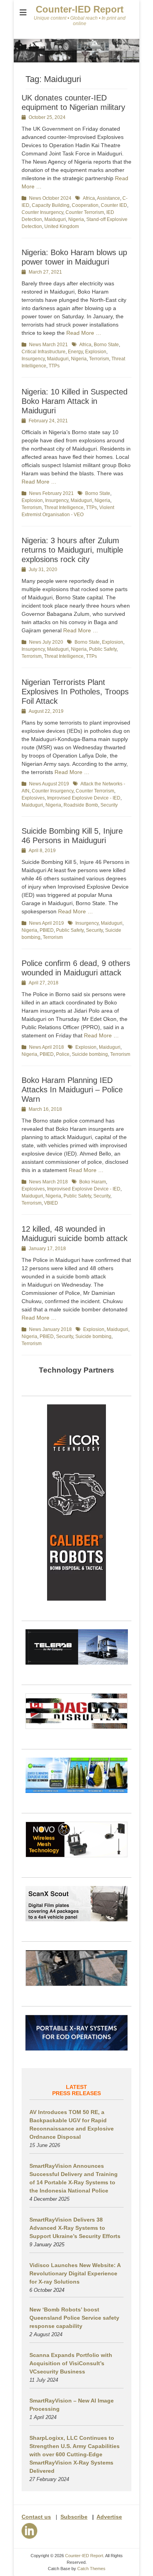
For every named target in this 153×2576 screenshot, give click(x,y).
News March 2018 (48, 1182)
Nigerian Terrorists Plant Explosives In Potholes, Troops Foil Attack (75, 692)
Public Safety (103, 649)
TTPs (54, 366)
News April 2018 (46, 1047)
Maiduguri (55, 219)
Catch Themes (91, 2569)
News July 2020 (46, 642)
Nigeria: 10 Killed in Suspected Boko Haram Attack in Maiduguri (75, 401)
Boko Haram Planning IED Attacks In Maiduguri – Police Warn (72, 1090)
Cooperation (85, 205)
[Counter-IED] (76, 60)
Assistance (108, 198)
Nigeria (76, 219)
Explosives (33, 798)
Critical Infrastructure (44, 352)
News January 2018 (50, 1329)
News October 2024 (50, 198)
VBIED (51, 1203)
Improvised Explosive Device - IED (84, 798)
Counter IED (114, 205)
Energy (75, 352)
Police (63, 1054)
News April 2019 (46, 923)
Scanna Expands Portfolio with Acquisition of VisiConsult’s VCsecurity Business (71, 2363)
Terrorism (99, 359)
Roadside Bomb (81, 805)
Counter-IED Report (80, 9)
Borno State (106, 345)
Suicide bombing (90, 1054)
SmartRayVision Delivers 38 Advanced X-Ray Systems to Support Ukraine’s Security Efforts (75, 2228)
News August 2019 (49, 784)
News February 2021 (51, 493)
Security (109, 805)
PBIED (47, 930)
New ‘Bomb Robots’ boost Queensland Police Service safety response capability (74, 2318)
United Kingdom (62, 226)
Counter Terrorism (85, 212)
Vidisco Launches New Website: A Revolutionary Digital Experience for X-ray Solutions (75, 2273)
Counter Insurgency (42, 212)
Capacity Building (51, 205)
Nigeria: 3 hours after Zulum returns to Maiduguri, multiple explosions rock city (72, 550)
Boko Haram (93, 1182)
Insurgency (33, 359)
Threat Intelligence (64, 508)
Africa (89, 198)
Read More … (84, 333)
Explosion (96, 352)
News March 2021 (48, 345)
